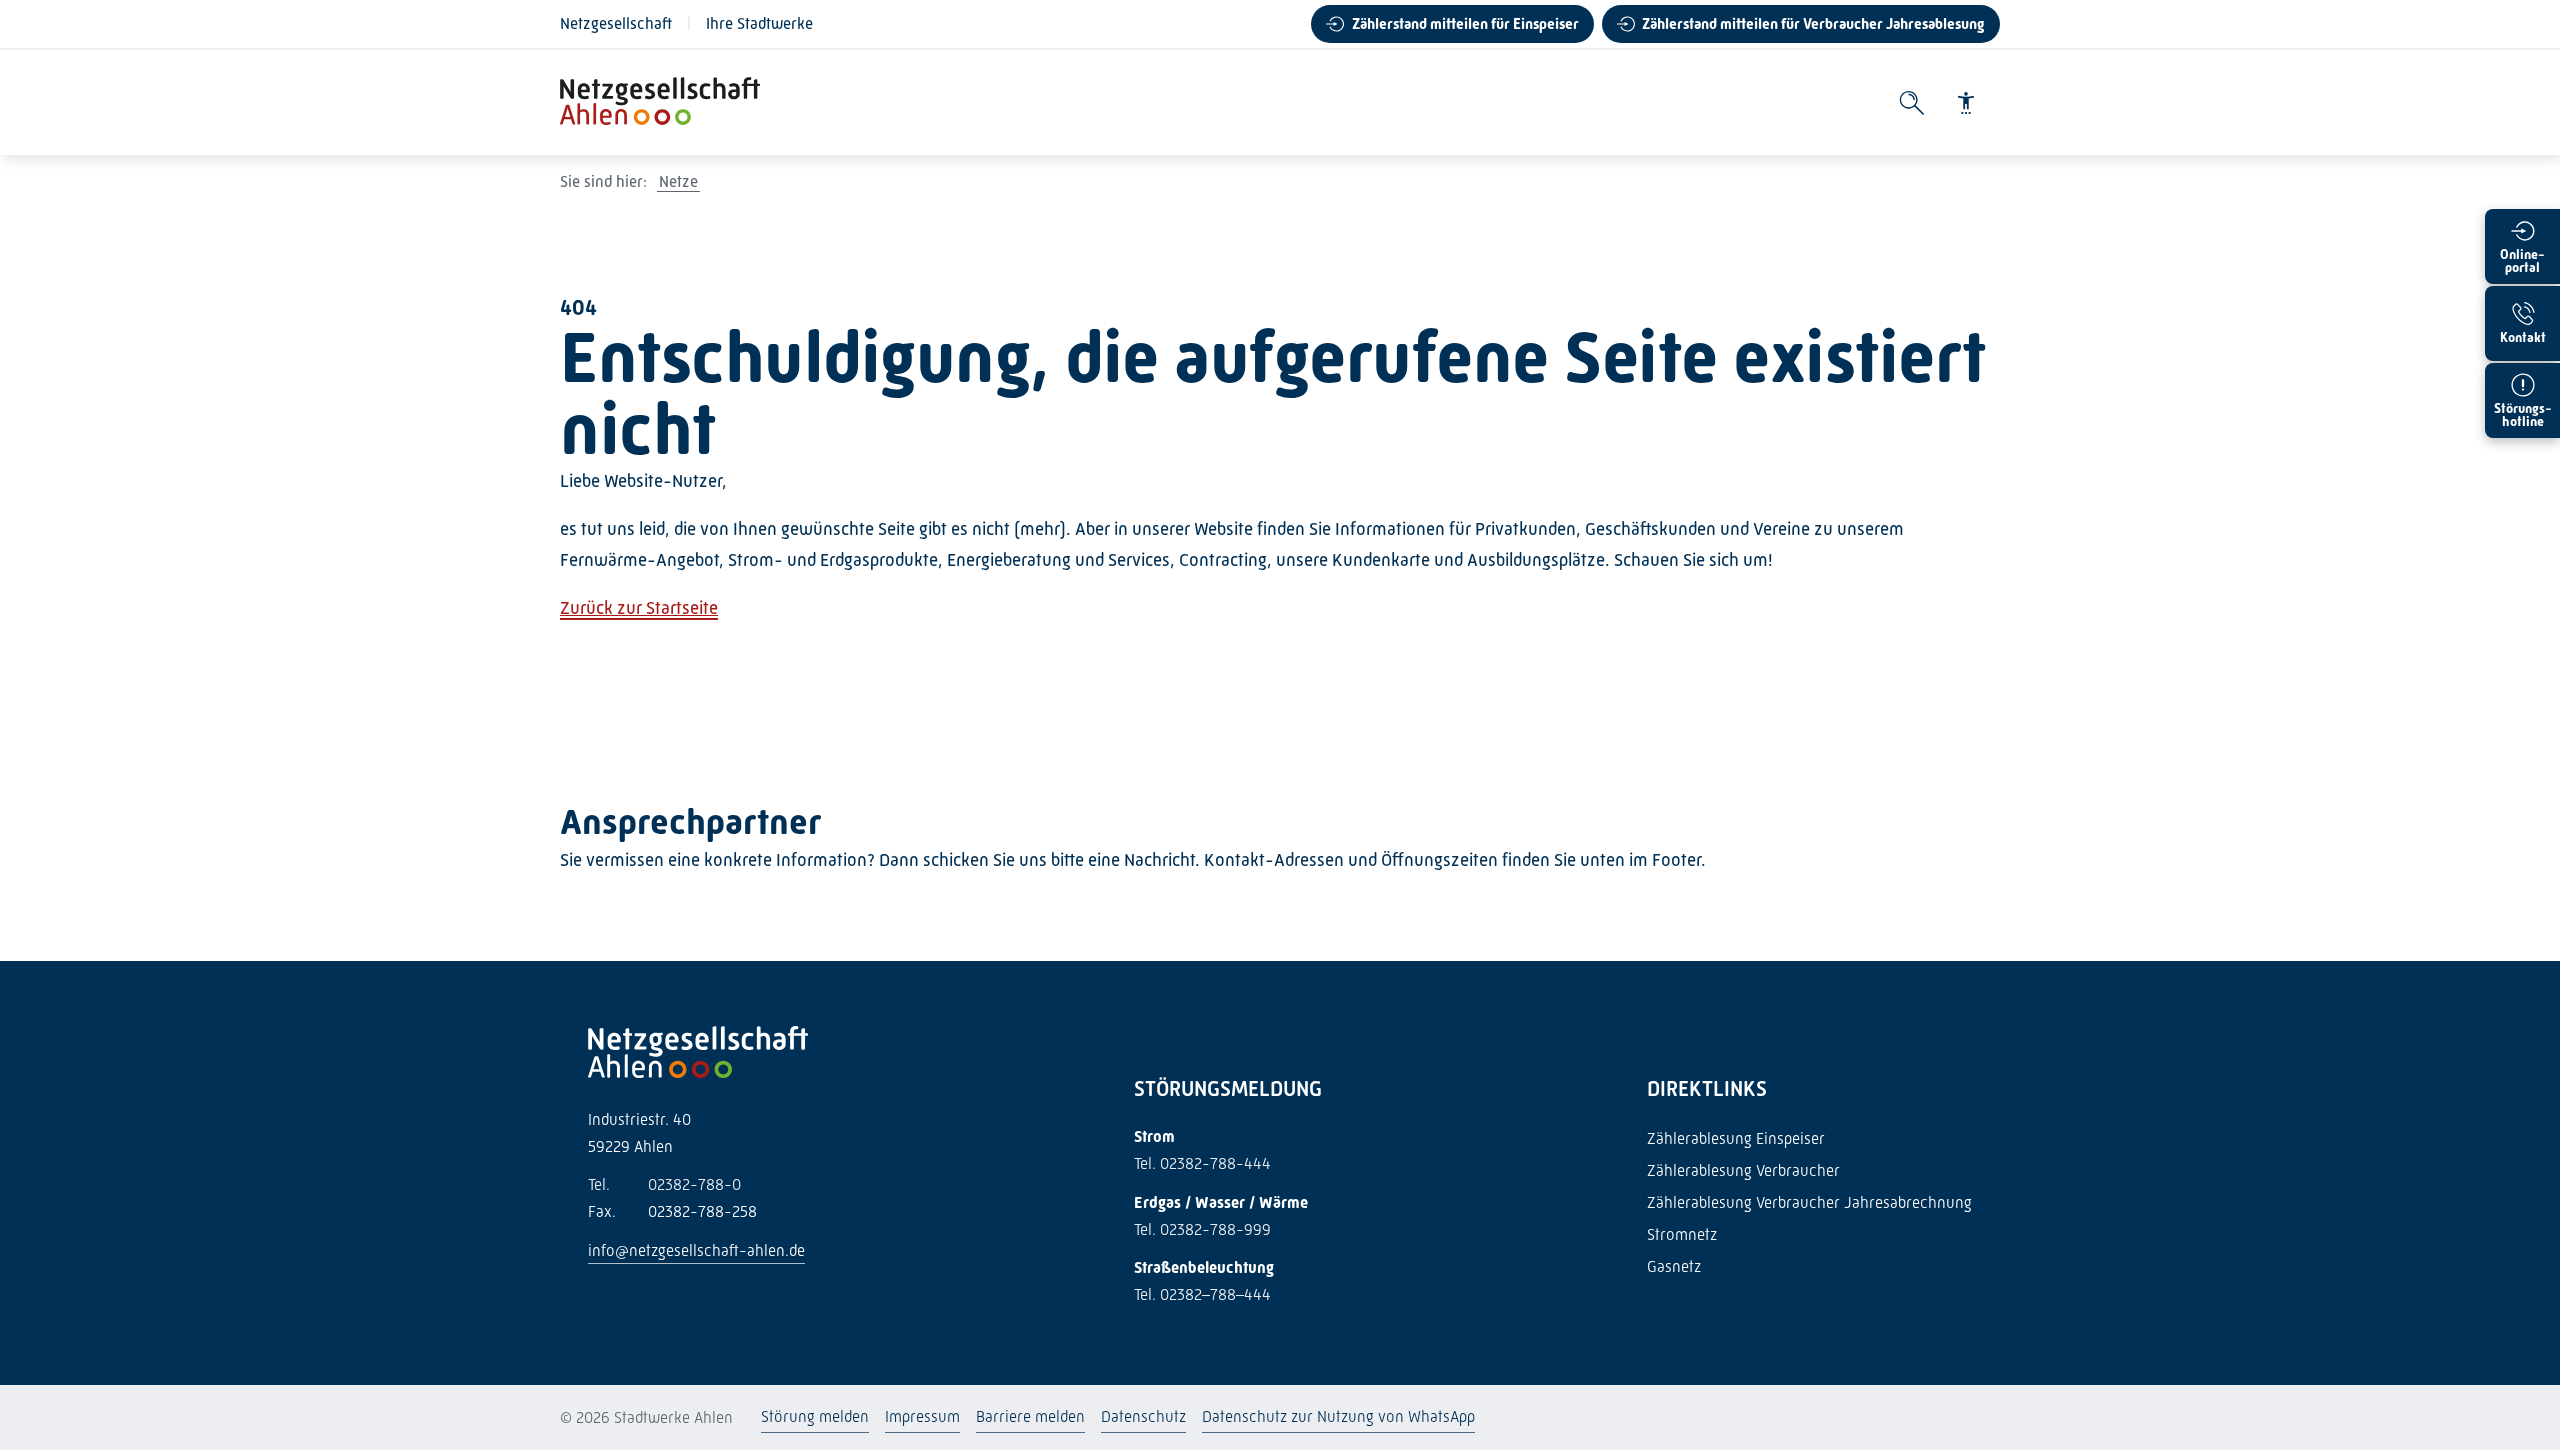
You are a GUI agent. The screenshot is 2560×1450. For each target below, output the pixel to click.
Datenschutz (1143, 1416)
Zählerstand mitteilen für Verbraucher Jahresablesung (1813, 24)
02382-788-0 (664, 1184)
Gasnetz (1674, 1266)
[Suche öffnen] (1912, 103)
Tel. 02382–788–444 (1202, 1294)
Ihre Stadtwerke (759, 23)
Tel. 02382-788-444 (1202, 1163)
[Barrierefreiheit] (1966, 103)
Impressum (922, 1416)
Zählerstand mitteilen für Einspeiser (1465, 24)
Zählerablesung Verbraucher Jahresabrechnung (1809, 1202)
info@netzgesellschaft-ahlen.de (696, 1250)
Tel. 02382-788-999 (1202, 1229)
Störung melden (815, 1416)
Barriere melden (1030, 1416)
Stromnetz (1682, 1234)
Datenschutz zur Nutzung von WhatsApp (1338, 1416)
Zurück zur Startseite (639, 608)
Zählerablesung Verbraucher (1743, 1170)
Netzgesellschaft (616, 23)
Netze (678, 181)
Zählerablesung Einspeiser (1736, 1138)
